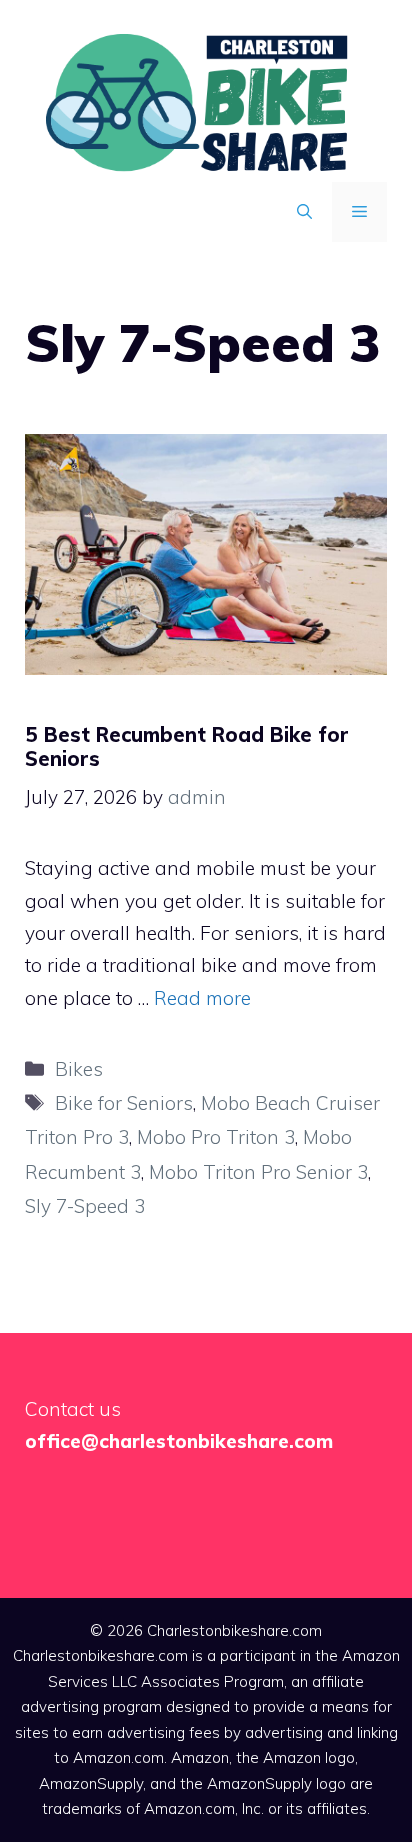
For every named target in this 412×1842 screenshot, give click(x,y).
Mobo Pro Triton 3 (216, 1137)
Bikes (79, 1069)
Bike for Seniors (124, 1103)
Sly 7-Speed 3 (85, 1206)
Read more (202, 998)
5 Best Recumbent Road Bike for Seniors (187, 746)
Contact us (73, 1409)
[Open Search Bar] (304, 212)
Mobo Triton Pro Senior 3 (258, 1172)
